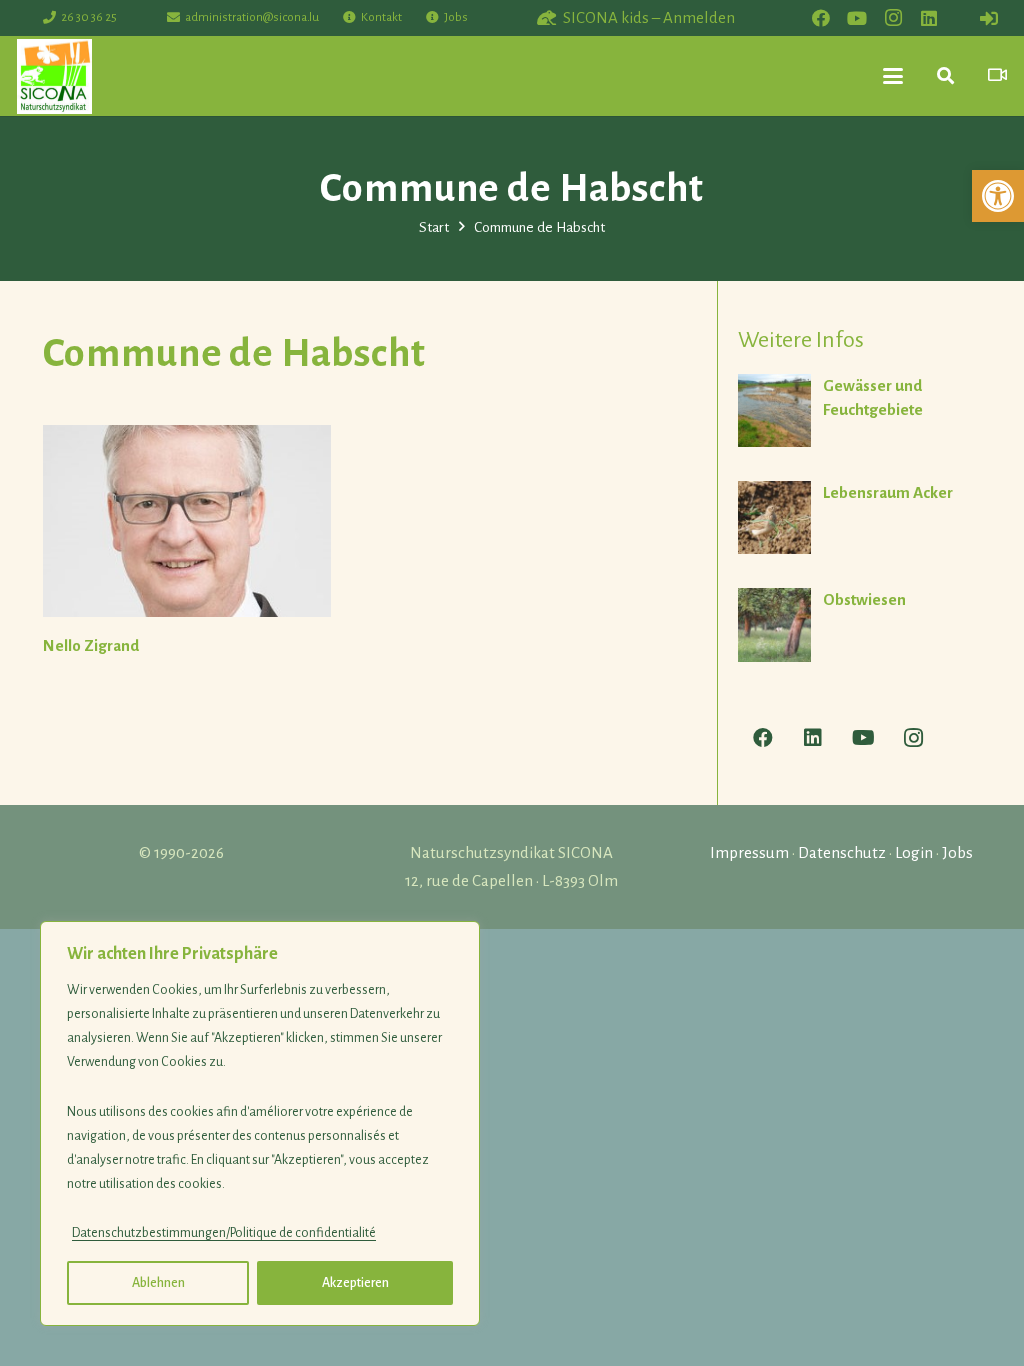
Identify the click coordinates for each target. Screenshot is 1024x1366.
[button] (998, 196)
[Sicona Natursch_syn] (54, 76)
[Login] (989, 18)
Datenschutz (842, 852)
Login (914, 852)
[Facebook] (821, 18)
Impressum (749, 852)
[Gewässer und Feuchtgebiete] (860, 410)
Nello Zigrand (91, 645)
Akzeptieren (355, 1283)
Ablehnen (158, 1283)
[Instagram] (893, 18)
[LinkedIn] (929, 18)
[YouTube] (857, 18)
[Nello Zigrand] (187, 521)
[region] (260, 1123)
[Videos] (997, 75)
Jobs (957, 852)
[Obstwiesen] (860, 625)
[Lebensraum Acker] (860, 517)
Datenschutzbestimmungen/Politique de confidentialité (224, 1233)
